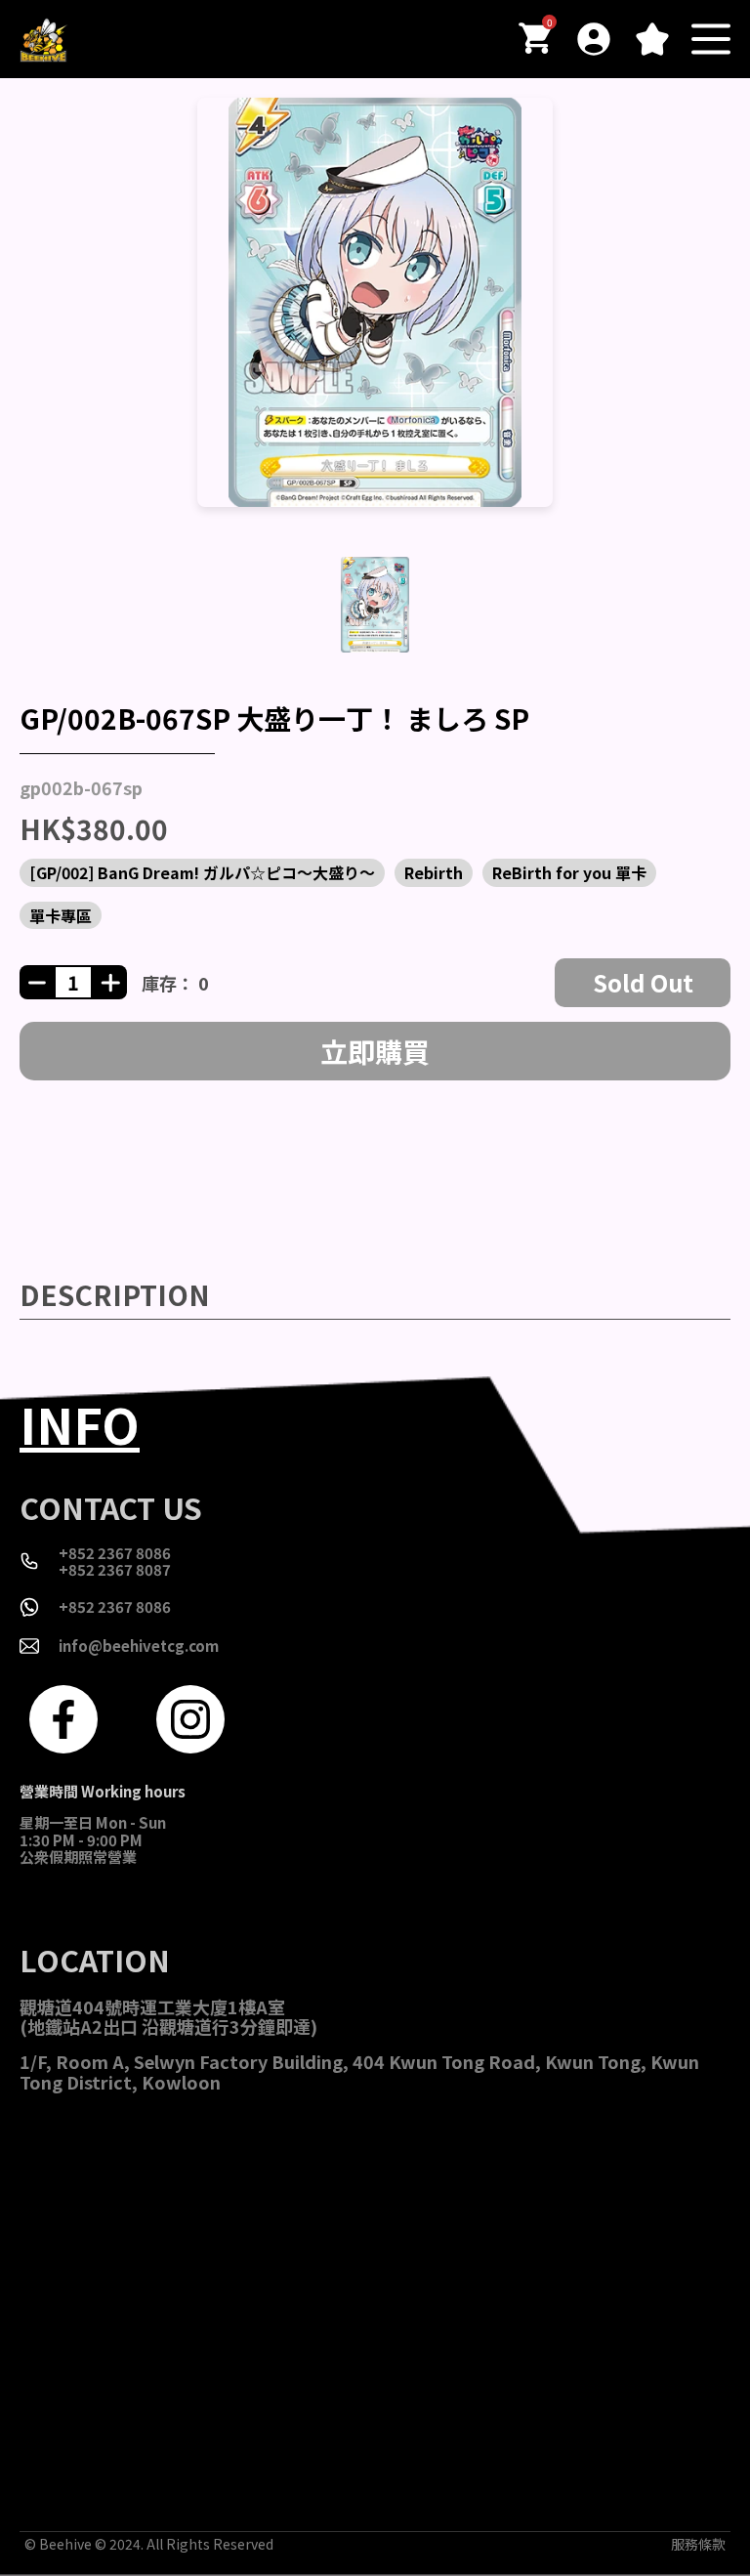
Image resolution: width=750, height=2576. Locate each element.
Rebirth (434, 872)
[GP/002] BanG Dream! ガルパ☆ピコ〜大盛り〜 (202, 872)
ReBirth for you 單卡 (569, 872)
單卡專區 (61, 915)
